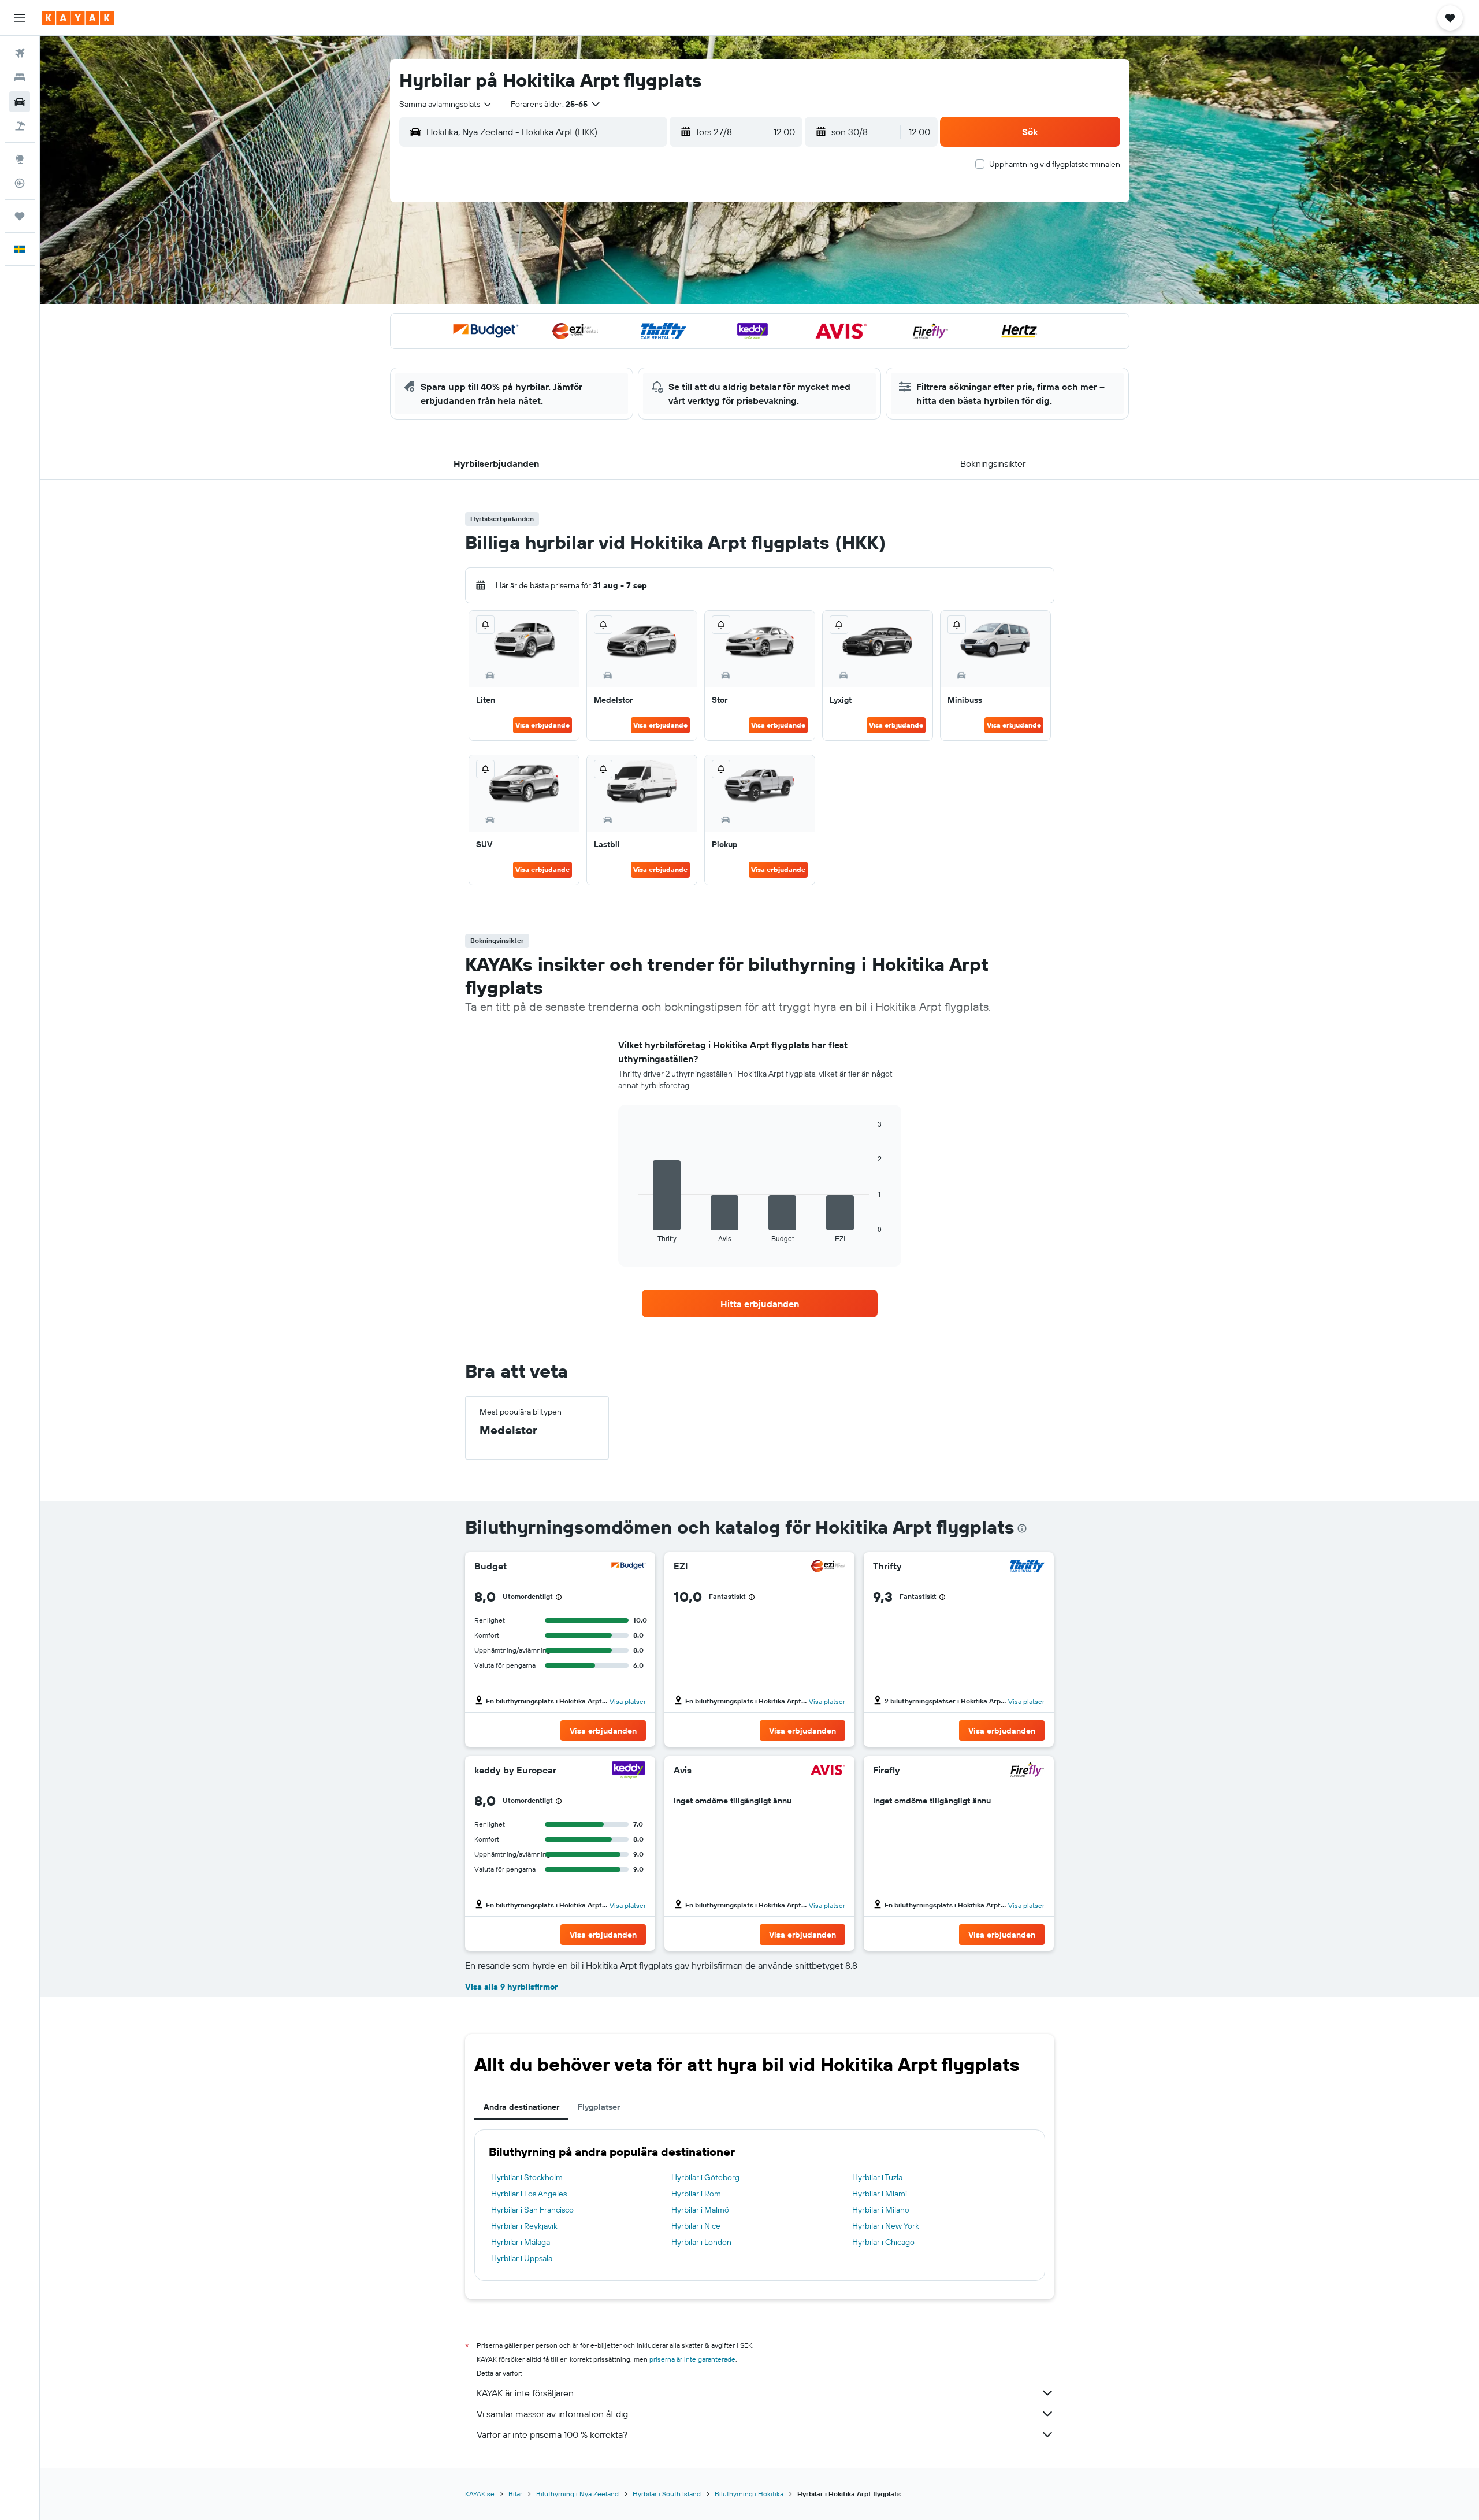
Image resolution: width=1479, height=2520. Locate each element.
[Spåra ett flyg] (20, 183)
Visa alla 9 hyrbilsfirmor (512, 1987)
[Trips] (20, 216)
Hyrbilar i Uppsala (522, 2258)
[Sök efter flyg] (20, 53)
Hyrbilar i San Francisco (532, 2210)
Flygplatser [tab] (599, 2107)
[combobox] (446, 104)
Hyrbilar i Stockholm (527, 2177)
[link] (760, 1304)
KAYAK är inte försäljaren (525, 2393)
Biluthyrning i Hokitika (749, 2494)
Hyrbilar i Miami (880, 2194)
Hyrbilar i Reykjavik (524, 2226)
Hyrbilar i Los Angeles (529, 2194)
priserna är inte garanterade (692, 2359)
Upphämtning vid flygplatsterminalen (1055, 164)
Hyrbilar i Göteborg (705, 2177)
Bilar (515, 2494)
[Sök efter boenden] (20, 77)
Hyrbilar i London (701, 2242)
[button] (20, 18)
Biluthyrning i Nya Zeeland (577, 2494)
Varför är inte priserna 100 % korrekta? (552, 2434)
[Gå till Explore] (20, 159)
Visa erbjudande (542, 725)
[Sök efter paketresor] (20, 126)
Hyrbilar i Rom (696, 2194)
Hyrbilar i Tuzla (877, 2177)
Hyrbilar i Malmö (700, 2210)
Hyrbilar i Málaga (521, 2242)
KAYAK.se (480, 2494)
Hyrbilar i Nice (696, 2226)
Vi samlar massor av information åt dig (552, 2414)
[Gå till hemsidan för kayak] (78, 18)
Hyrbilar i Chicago (883, 2242)
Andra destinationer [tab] (521, 2107)
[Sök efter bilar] (20, 102)
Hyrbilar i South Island (667, 2494)
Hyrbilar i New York (886, 2226)
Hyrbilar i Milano (881, 2210)
